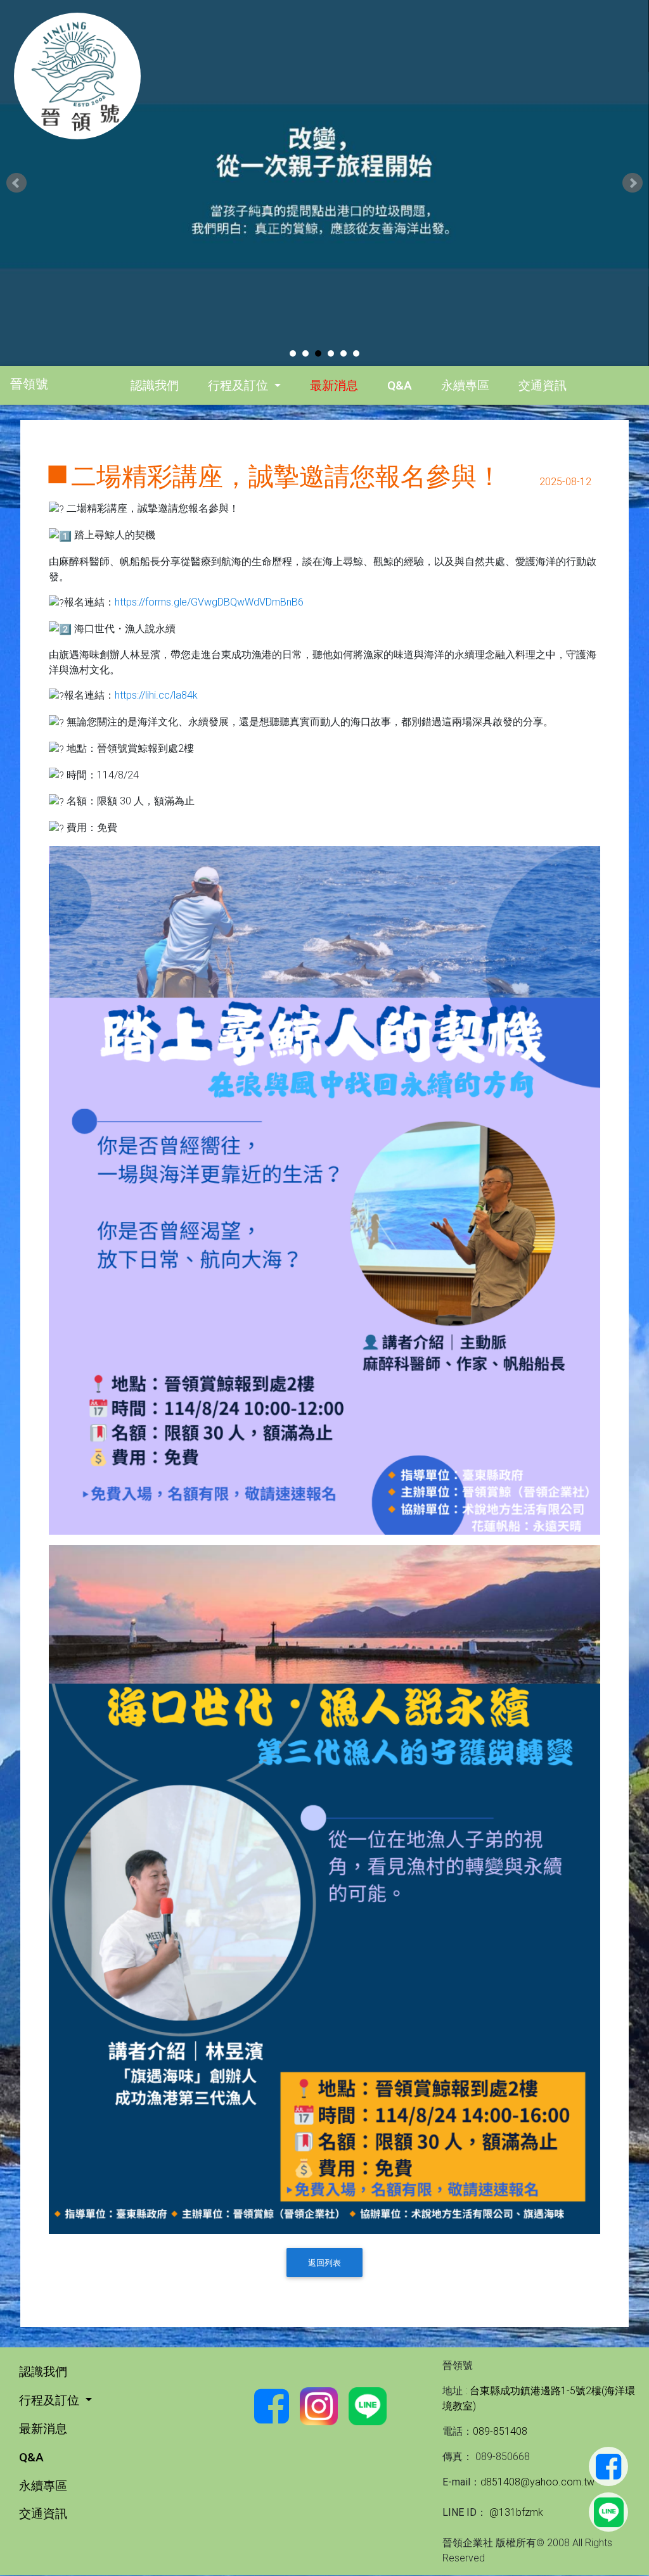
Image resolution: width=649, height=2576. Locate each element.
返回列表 (324, 2263)
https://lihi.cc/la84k (156, 695)
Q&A (400, 385)
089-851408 (500, 2431)
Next (633, 183)
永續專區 (465, 385)
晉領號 (29, 384)
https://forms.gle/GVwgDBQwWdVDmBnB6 (209, 602)
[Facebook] (608, 2466)
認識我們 (155, 385)
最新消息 (334, 385)
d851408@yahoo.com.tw (537, 2482)
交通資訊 (543, 385)
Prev (16, 183)
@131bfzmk (515, 2512)
